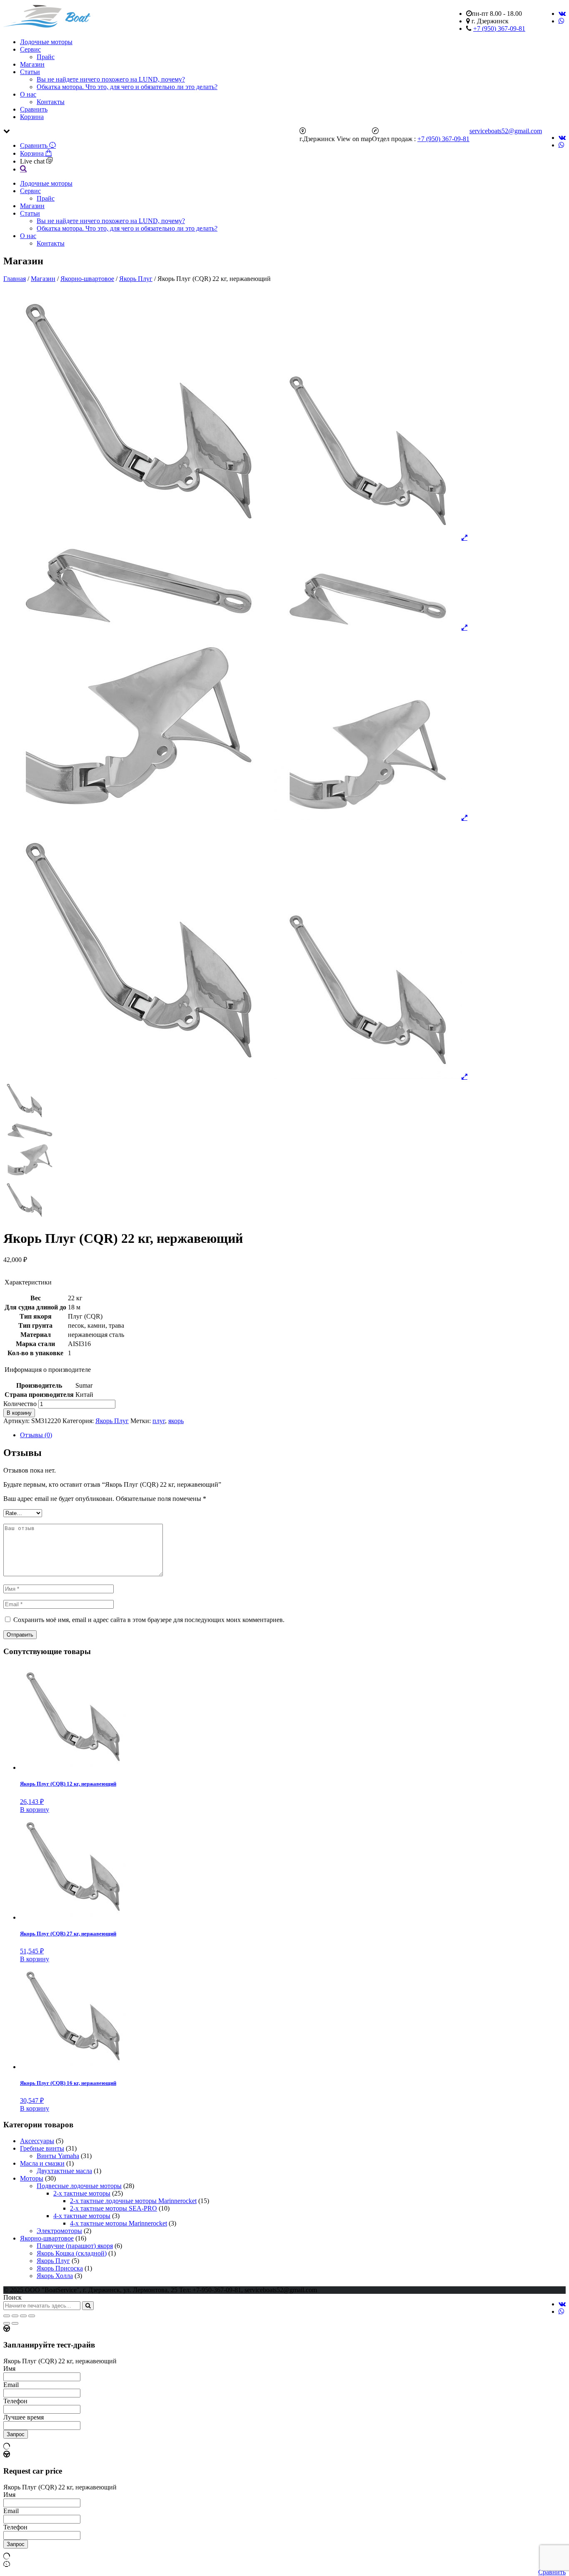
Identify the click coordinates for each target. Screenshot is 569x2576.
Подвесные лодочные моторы (79, 2186)
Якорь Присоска (60, 2268)
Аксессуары (37, 2141)
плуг (159, 1421)
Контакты (51, 102)
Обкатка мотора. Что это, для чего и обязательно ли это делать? (127, 87)
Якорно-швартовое (87, 279)
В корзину (19, 1413)
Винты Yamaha (58, 2156)
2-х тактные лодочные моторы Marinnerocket (133, 2201)
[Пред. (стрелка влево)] (7, 2323)
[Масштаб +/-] (32, 2316)
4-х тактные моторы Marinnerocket (119, 2223)
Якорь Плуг (136, 279)
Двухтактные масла (64, 2171)
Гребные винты (42, 2148)
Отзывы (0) (36, 1435)
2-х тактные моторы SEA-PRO (114, 2208)
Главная (15, 279)
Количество (20, 1404)
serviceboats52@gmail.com (506, 131)
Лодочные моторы (46, 42)
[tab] (293, 1435)
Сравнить (34, 109)
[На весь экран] (23, 2316)
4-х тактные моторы (82, 2216)
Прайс (46, 57)
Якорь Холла (55, 2276)
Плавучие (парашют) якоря (75, 2246)
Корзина (32, 117)
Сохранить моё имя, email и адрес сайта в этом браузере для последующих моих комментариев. (149, 1620)
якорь (176, 1421)
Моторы (32, 2178)
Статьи (30, 72)
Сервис (30, 49)
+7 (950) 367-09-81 (499, 29)
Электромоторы (59, 2231)
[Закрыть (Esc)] (7, 2316)
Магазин (32, 64)
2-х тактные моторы (82, 2193)
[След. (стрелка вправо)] (15, 2323)
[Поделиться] (15, 2316)
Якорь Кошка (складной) (72, 2253)
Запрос (16, 2434)
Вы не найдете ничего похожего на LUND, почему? (111, 79)
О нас (28, 94)
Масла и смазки (42, 2163)
